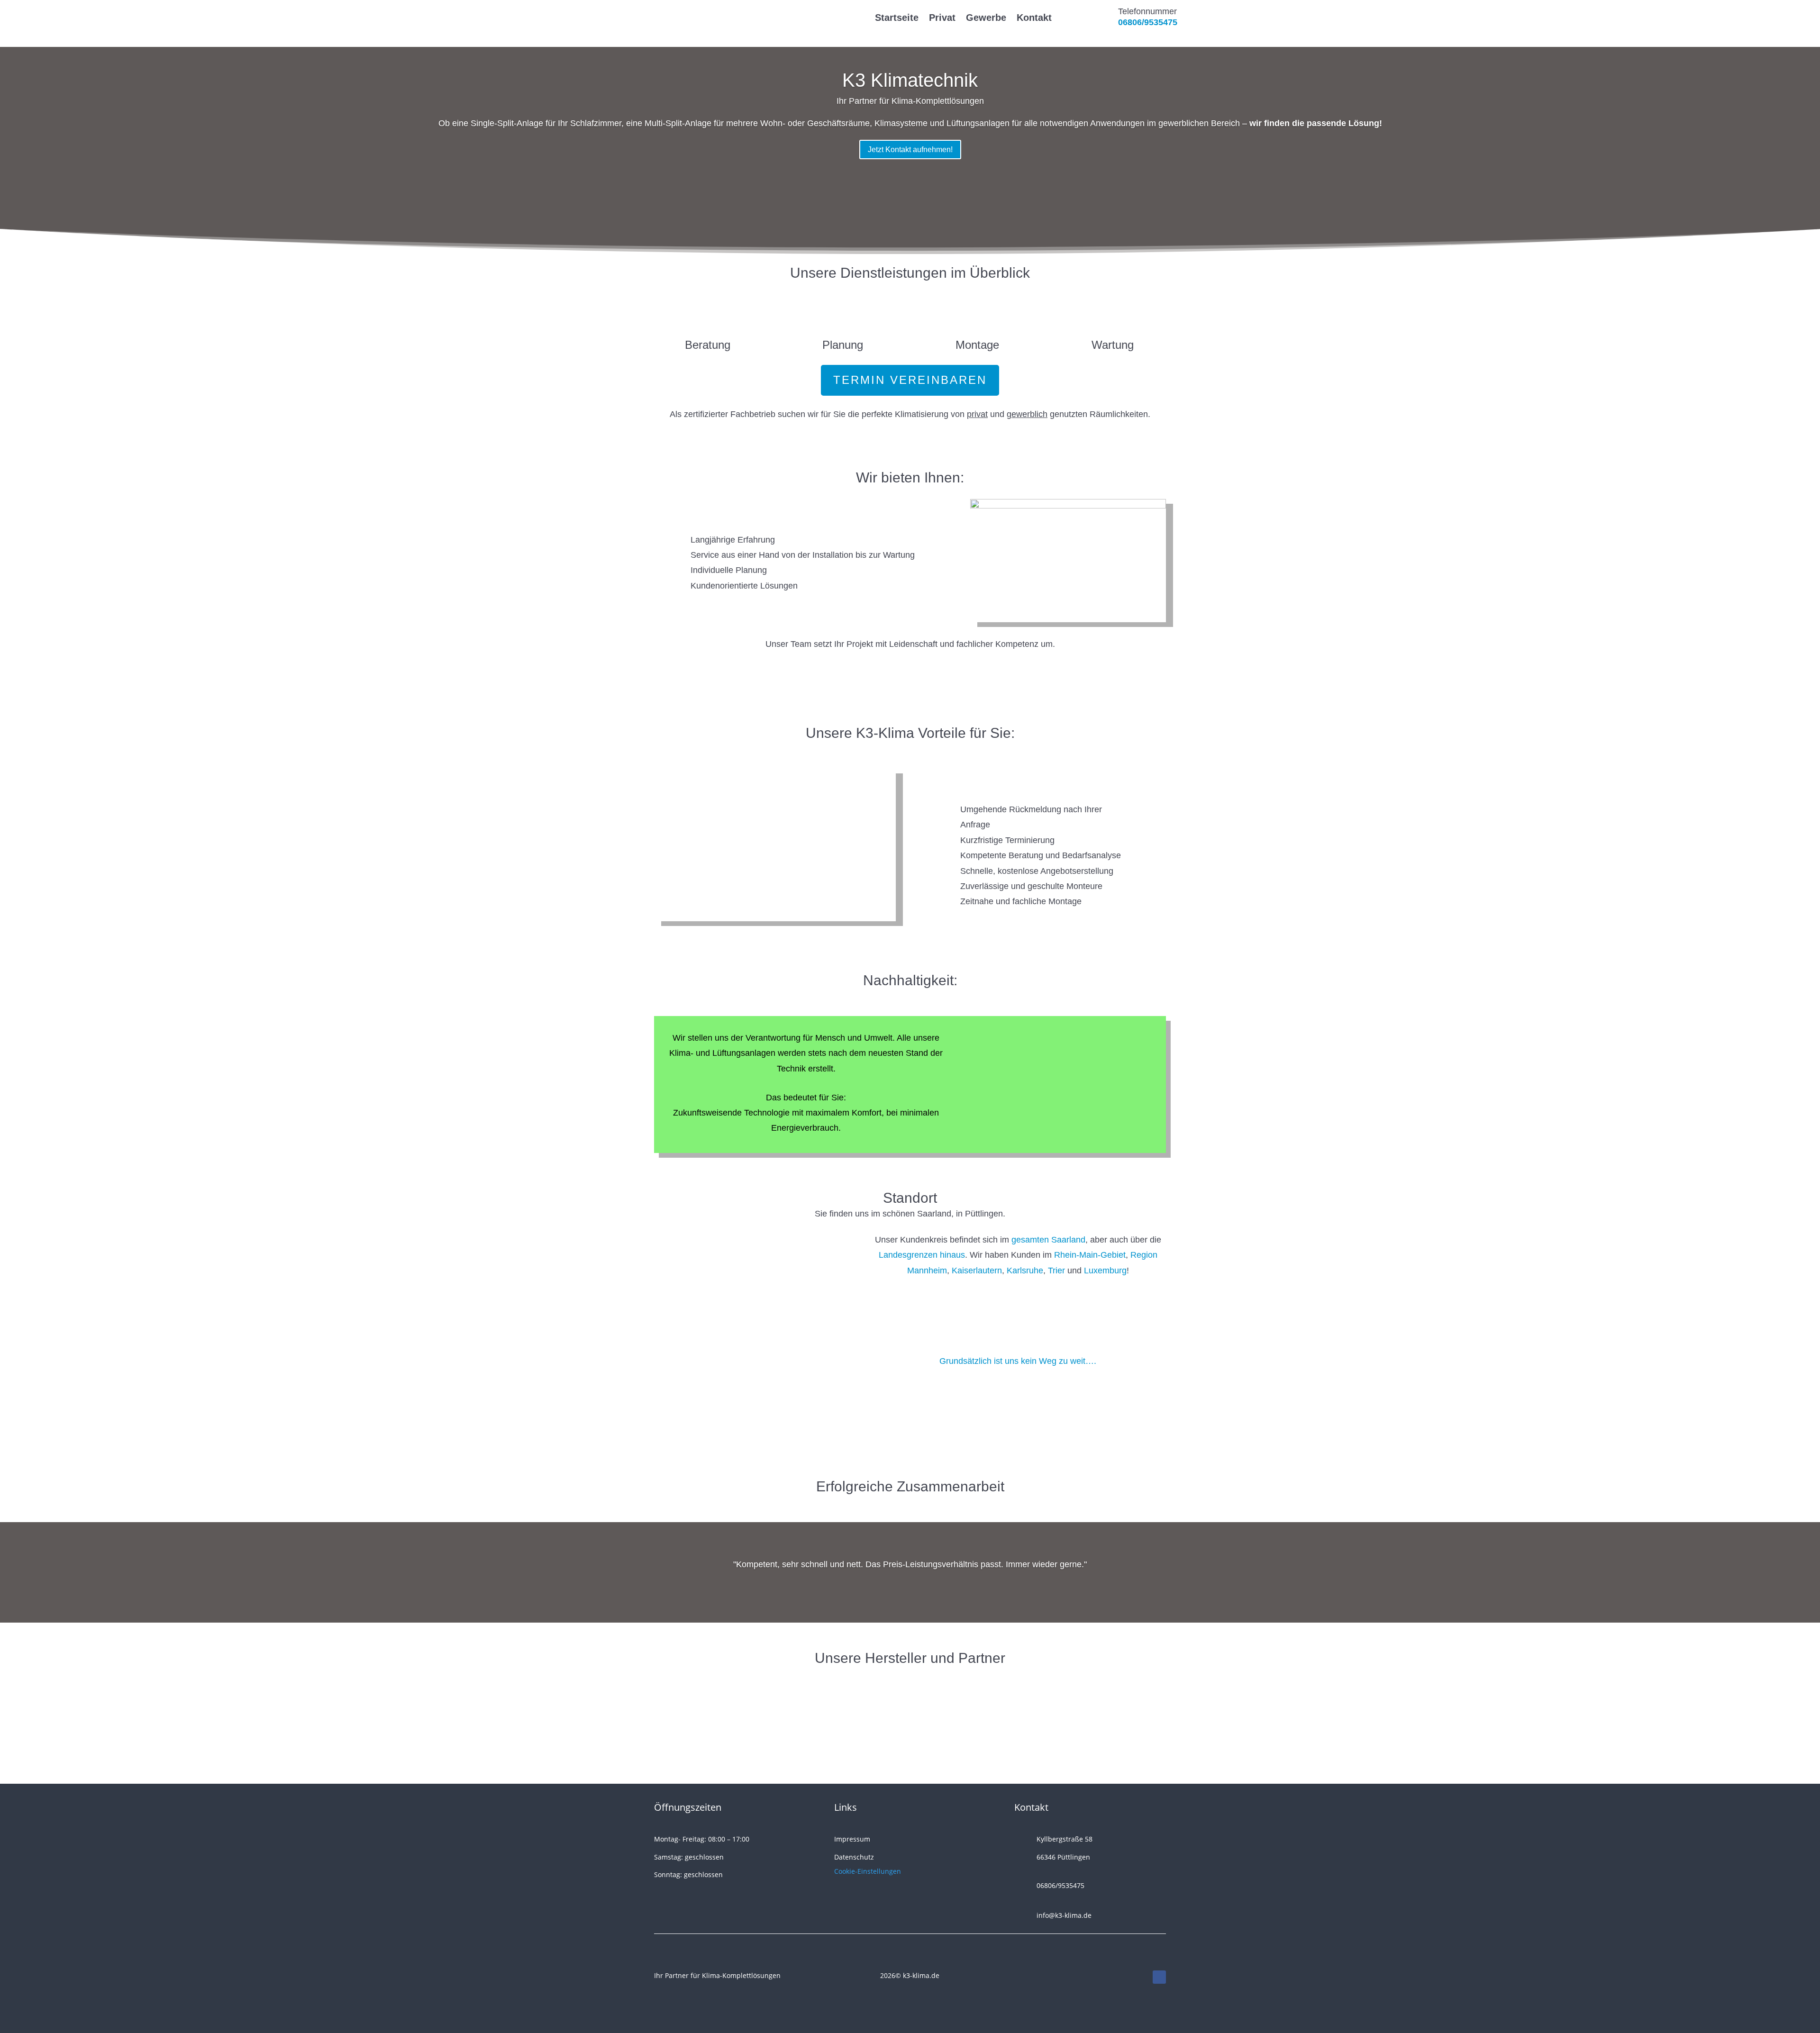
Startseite (897, 18)
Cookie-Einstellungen (868, 1871)
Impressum (852, 1839)
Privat (942, 18)
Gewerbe (986, 18)
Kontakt (1034, 18)
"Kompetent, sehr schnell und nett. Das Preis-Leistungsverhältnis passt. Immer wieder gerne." (910, 1564)
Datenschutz (854, 1857)
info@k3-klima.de (1064, 1915)
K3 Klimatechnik (910, 80)
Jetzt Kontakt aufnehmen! (910, 150)
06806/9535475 (1148, 22)
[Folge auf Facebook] (1159, 1977)
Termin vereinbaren (910, 380)
